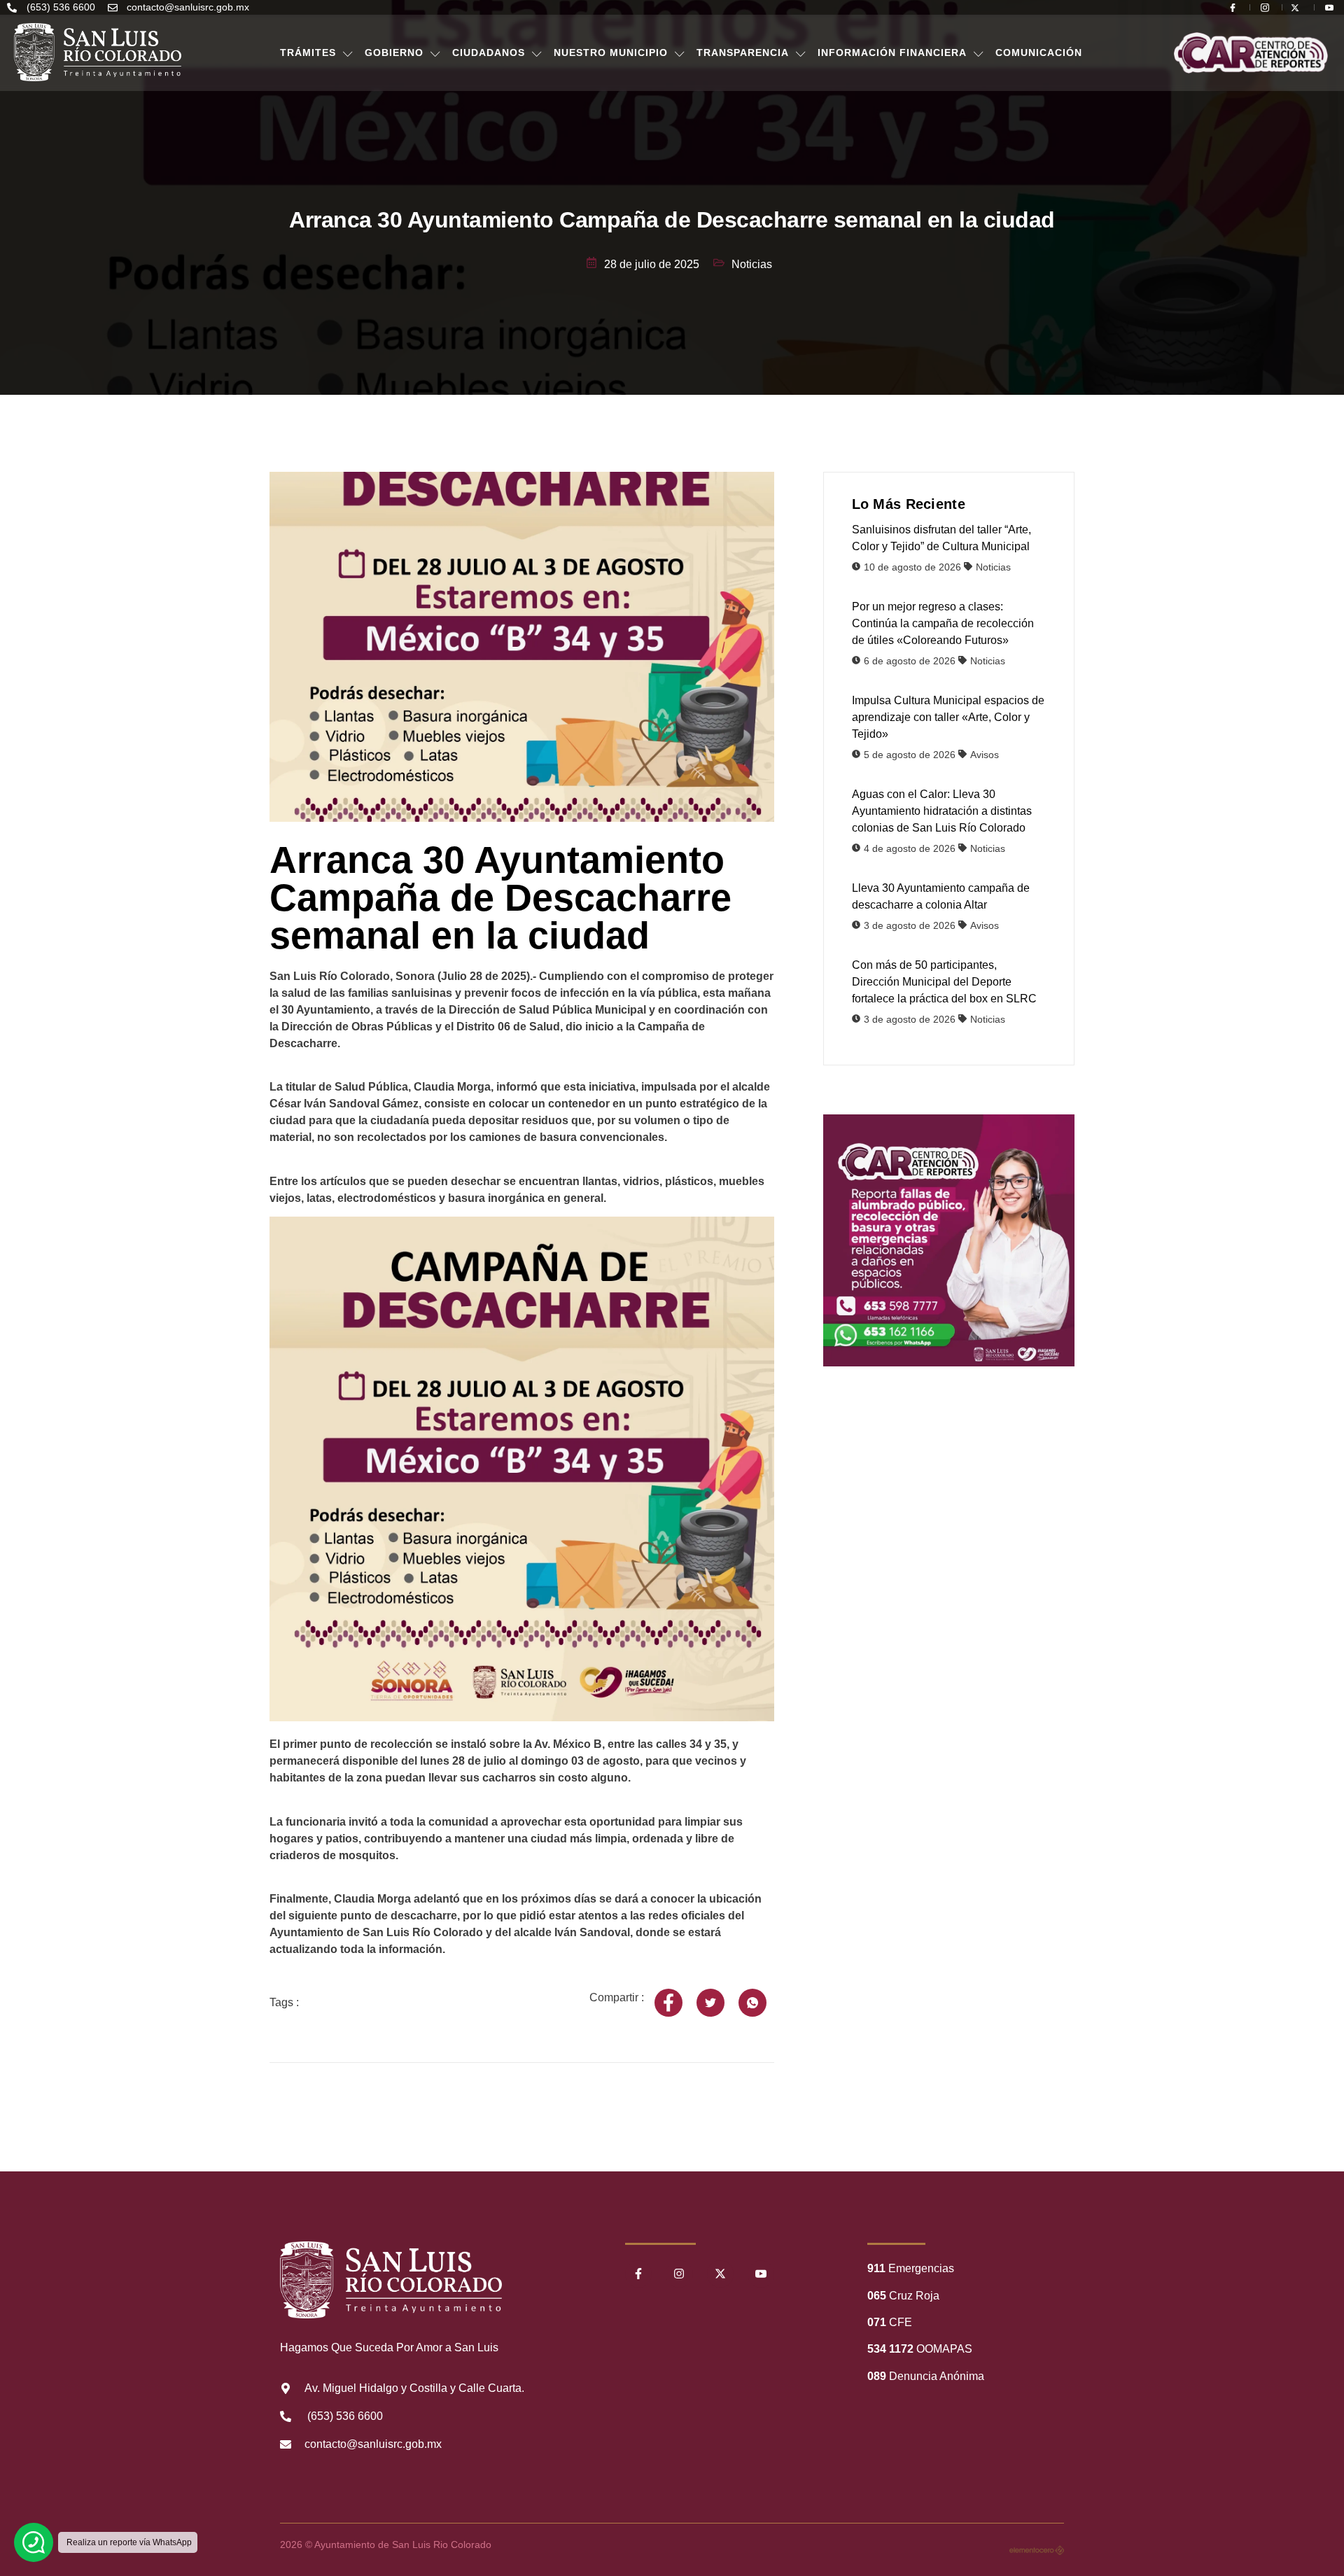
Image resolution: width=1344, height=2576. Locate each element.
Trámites (308, 52)
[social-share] (668, 2003)
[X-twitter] (720, 2274)
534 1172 (890, 2349)
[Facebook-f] (638, 2274)
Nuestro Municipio (611, 52)
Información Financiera (892, 52)
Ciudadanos (489, 52)
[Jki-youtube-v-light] (761, 2274)
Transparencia (743, 52)
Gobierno (394, 52)
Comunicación (1039, 52)
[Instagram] (679, 2274)
